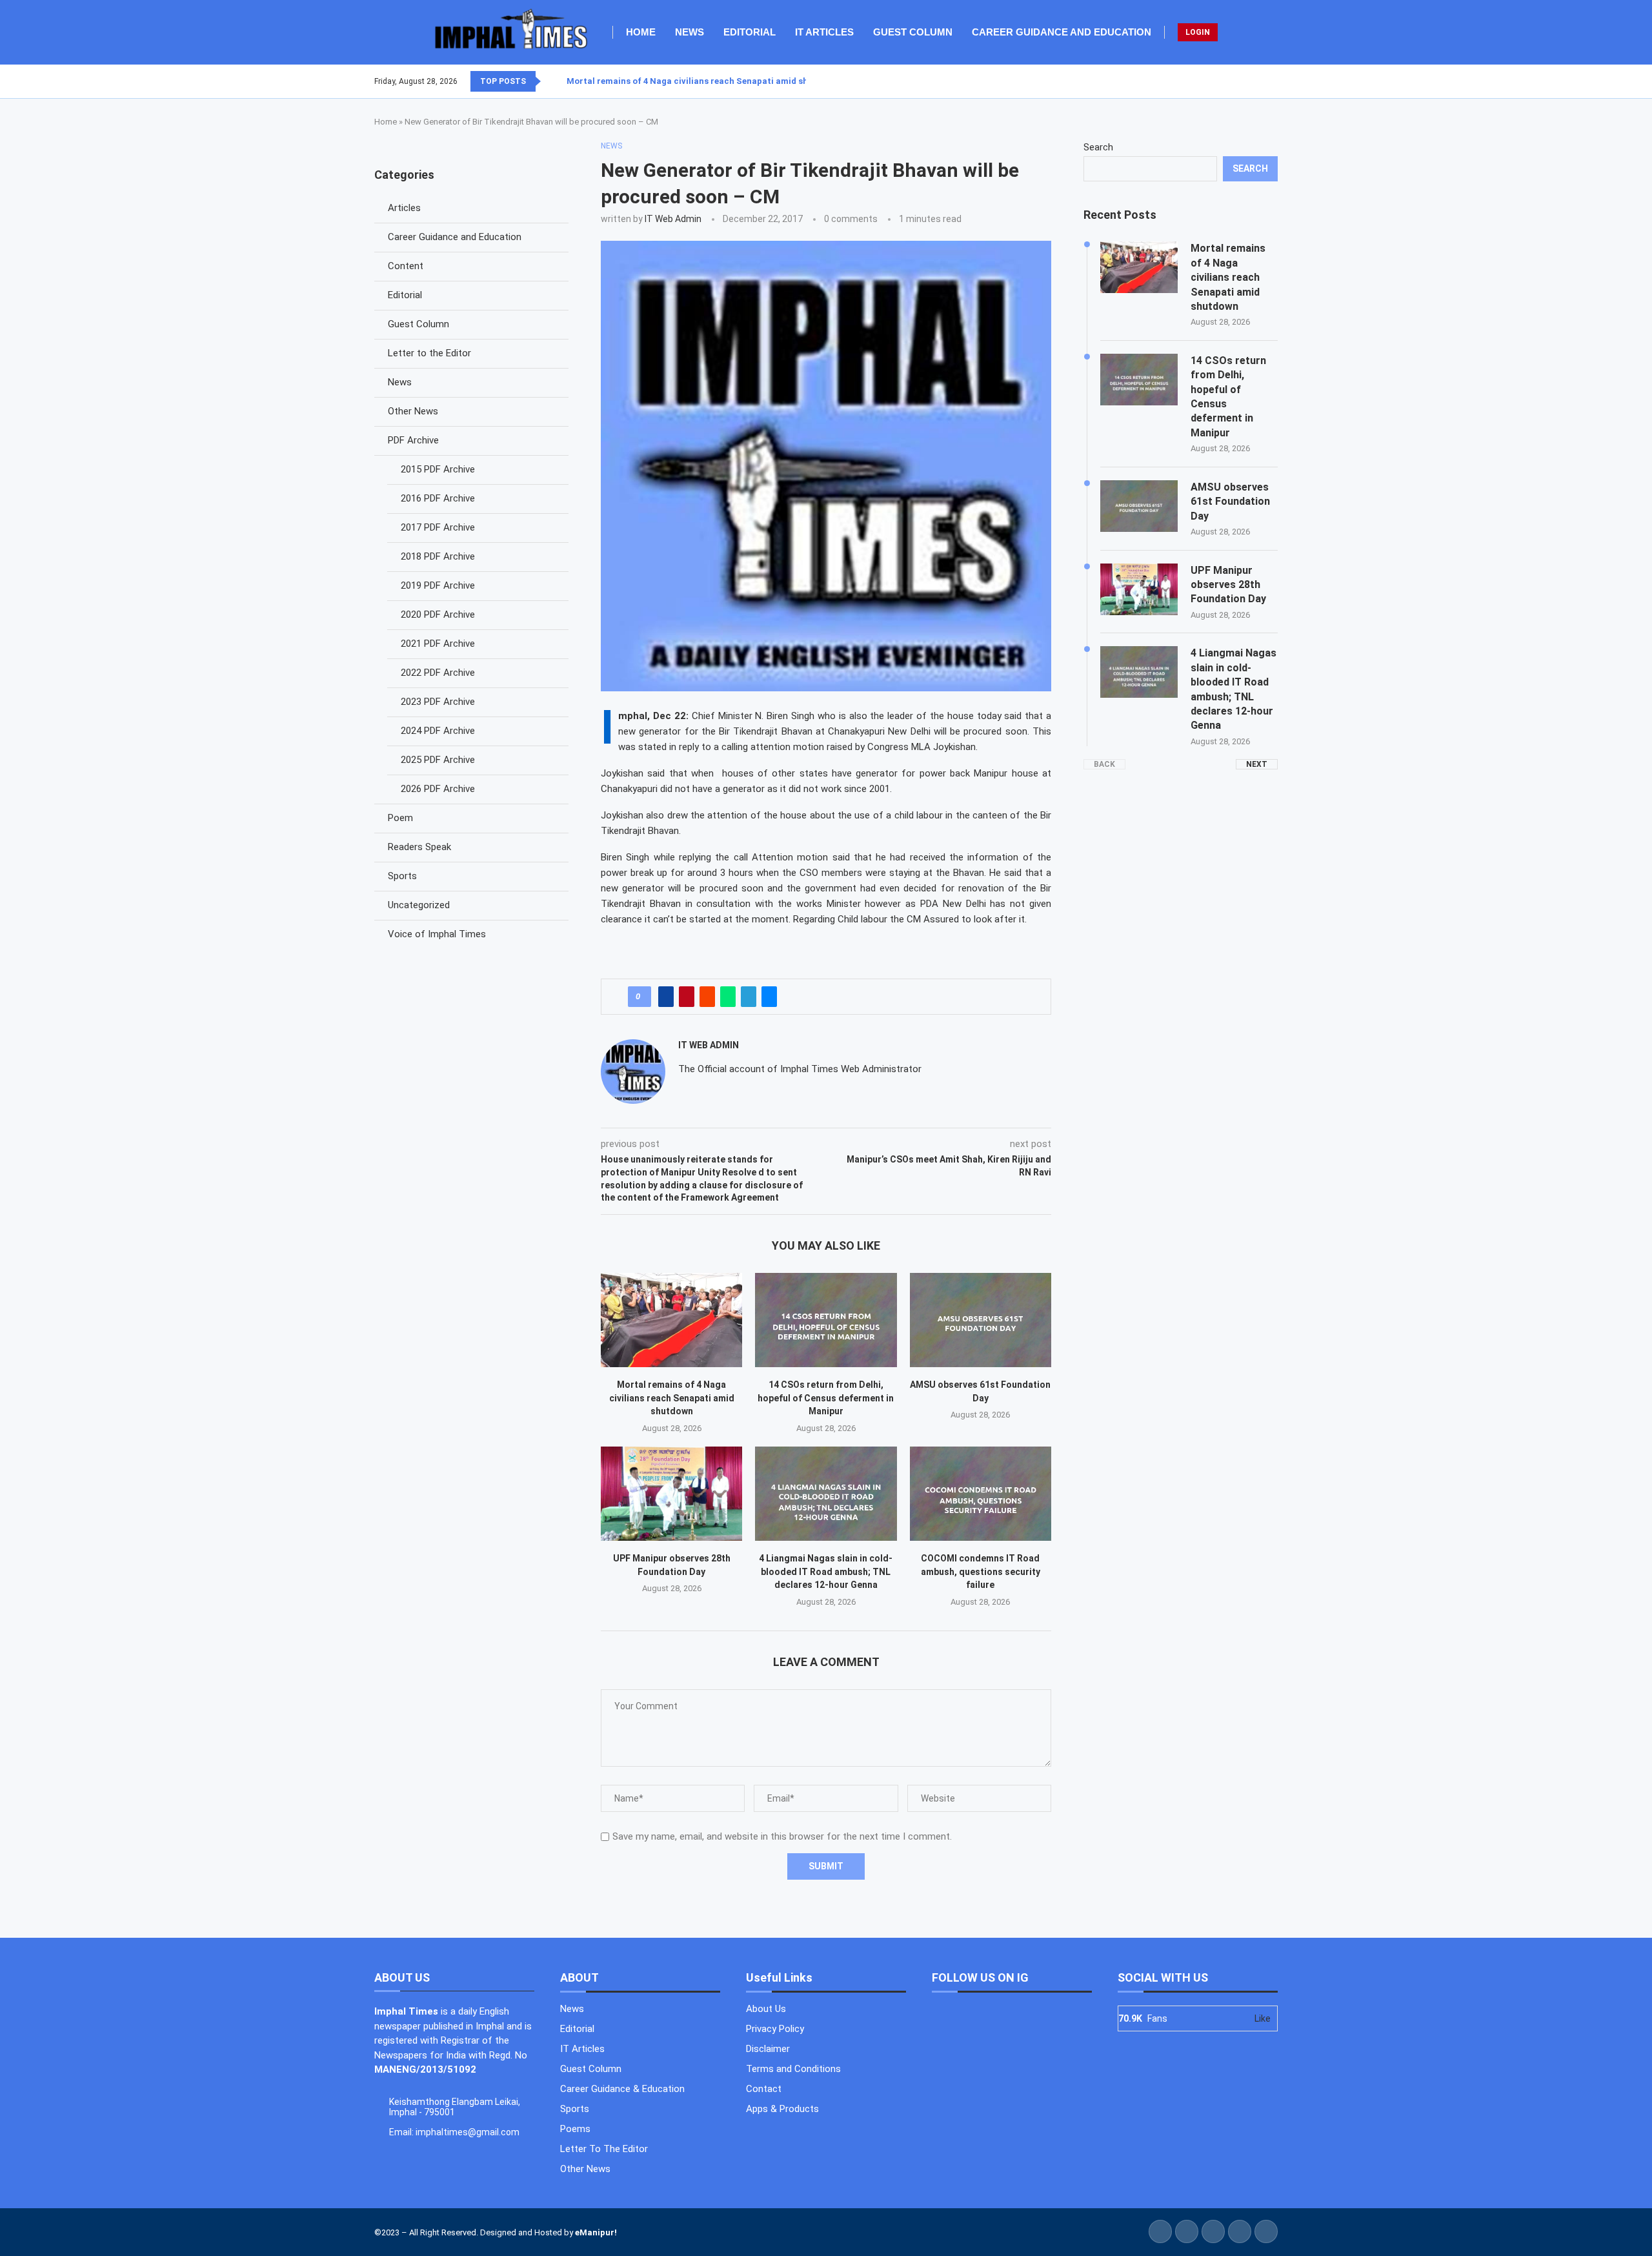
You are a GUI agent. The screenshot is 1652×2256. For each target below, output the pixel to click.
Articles (404, 208)
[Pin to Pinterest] (687, 997)
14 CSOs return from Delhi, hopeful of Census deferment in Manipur (826, 1398)
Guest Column (913, 32)
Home (641, 32)
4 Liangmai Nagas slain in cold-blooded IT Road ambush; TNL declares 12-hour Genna (826, 1571)
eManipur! (596, 2232)
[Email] (1277, 81)
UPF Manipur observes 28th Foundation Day (1228, 585)
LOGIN (1198, 32)
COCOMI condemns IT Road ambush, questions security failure (981, 1571)
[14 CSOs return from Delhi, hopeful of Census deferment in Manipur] (826, 1320)
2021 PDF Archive (438, 644)
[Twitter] (1254, 81)
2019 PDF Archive (438, 585)
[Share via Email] (769, 997)
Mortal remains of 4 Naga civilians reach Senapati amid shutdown (703, 81)
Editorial (750, 32)
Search (1098, 147)
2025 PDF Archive (438, 760)
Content (406, 266)
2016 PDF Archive (438, 498)
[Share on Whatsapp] (728, 997)
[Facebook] (1246, 81)
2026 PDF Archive (438, 789)
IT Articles (824, 32)
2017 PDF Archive (438, 527)
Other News (413, 411)
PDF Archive (413, 440)
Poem (400, 818)
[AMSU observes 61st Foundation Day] (981, 1320)
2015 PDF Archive (438, 469)
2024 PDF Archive (438, 731)
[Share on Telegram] (749, 997)
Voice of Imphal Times (437, 934)
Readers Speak (419, 847)
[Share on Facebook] (666, 997)
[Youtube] (1269, 81)
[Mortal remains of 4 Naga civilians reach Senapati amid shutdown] (671, 1320)
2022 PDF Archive (438, 673)
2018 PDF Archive (438, 556)
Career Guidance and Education (1062, 32)
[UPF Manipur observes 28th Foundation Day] (671, 1494)
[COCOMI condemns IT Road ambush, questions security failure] (981, 1494)
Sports (402, 876)
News (690, 32)
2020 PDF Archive (438, 615)
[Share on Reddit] (707, 997)
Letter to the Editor (429, 353)
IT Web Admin (673, 219)
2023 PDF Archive (438, 702)
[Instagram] (1262, 81)
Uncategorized (419, 905)
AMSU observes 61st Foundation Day (1230, 502)
